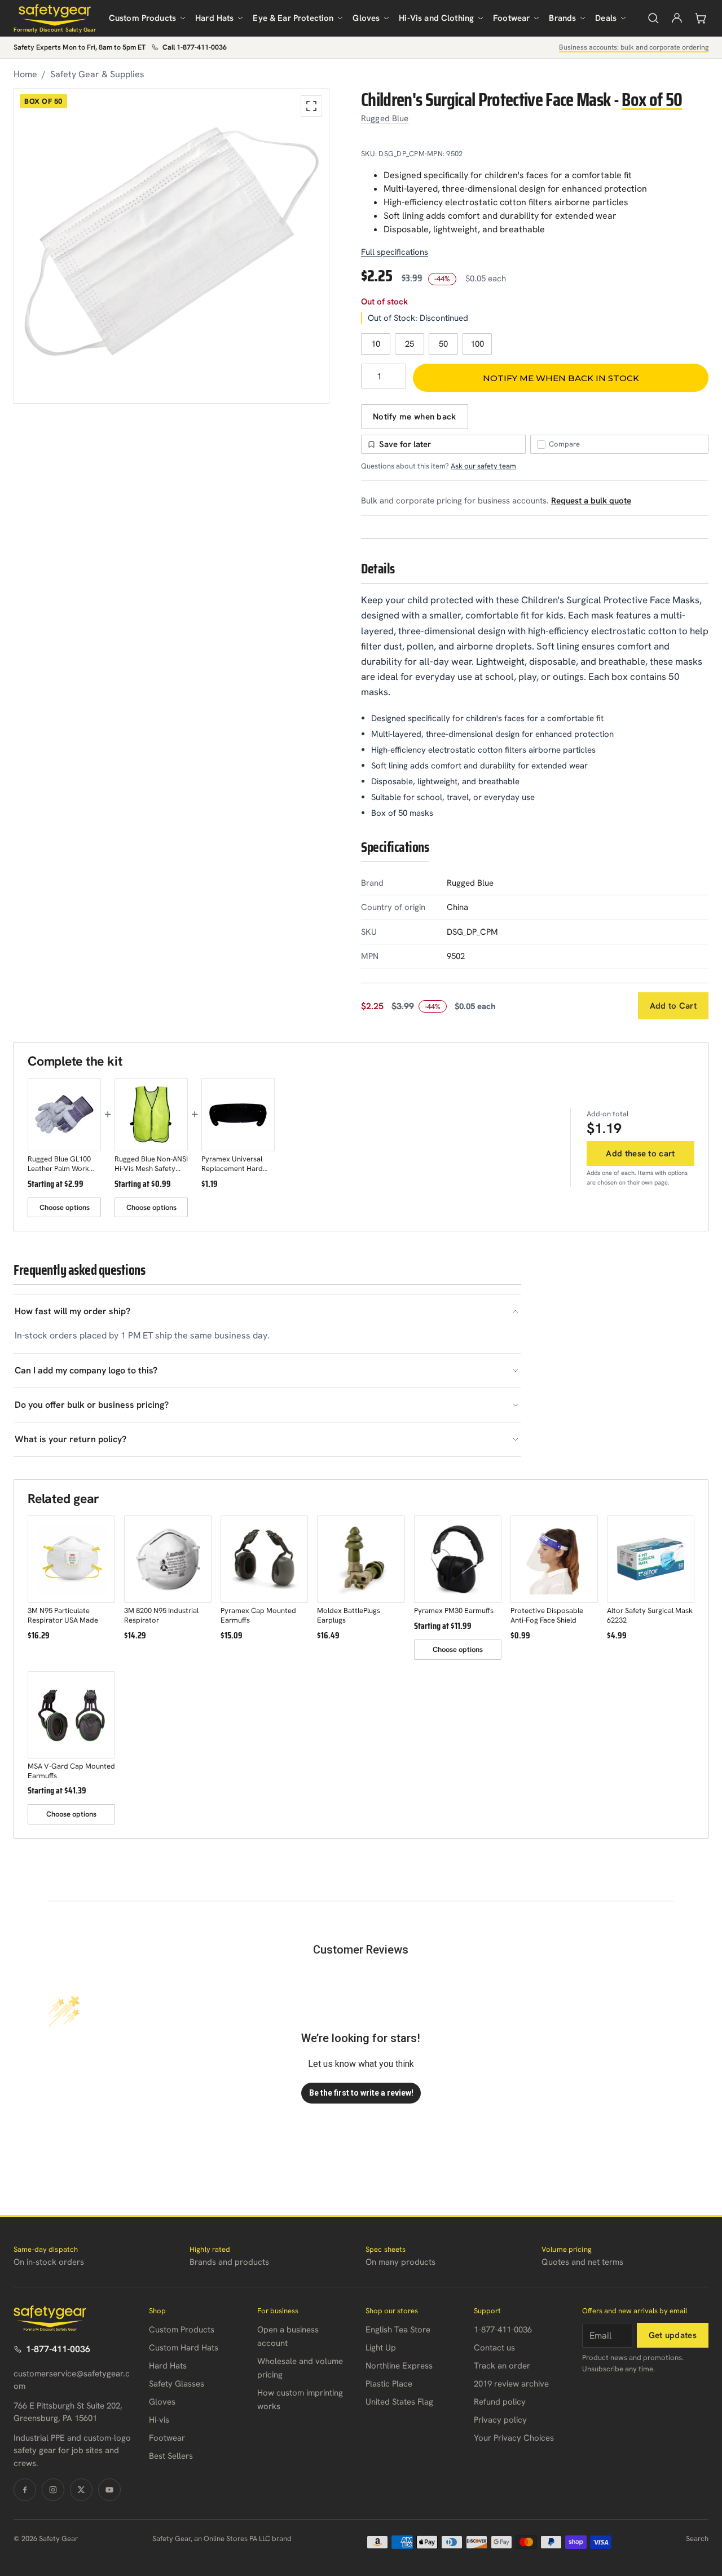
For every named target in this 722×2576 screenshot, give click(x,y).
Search (697, 2539)
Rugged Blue (385, 118)
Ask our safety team (483, 466)
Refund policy (500, 2402)
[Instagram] (53, 2490)
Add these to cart (640, 1154)
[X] (81, 2490)
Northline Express (399, 2366)
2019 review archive (511, 2384)
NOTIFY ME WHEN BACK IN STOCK (561, 378)
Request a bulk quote (591, 501)
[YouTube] (109, 2490)
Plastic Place (389, 2384)
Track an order (502, 2366)
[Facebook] (25, 2490)
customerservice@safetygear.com (72, 2380)
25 (410, 344)
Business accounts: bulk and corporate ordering (634, 47)
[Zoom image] (311, 106)
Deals (606, 18)
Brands (562, 18)
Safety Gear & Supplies (97, 74)
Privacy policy (500, 2420)
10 (376, 344)
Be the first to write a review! (361, 2093)
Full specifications (395, 252)
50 (443, 344)
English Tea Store (398, 2330)
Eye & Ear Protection (293, 18)
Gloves (366, 18)
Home (25, 74)
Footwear (511, 18)
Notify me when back (415, 417)
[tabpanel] (171, 246)
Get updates (673, 2335)
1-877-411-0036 (58, 2349)
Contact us (494, 2348)
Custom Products (142, 18)
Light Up (381, 2348)
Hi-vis (159, 2420)
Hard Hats (214, 18)
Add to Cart (673, 1006)
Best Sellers (171, 2456)
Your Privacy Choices (514, 2438)
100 (477, 344)
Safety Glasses (177, 2384)
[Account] (677, 18)
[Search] (653, 18)
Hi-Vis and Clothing (436, 18)
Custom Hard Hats (184, 2348)
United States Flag (399, 2402)
